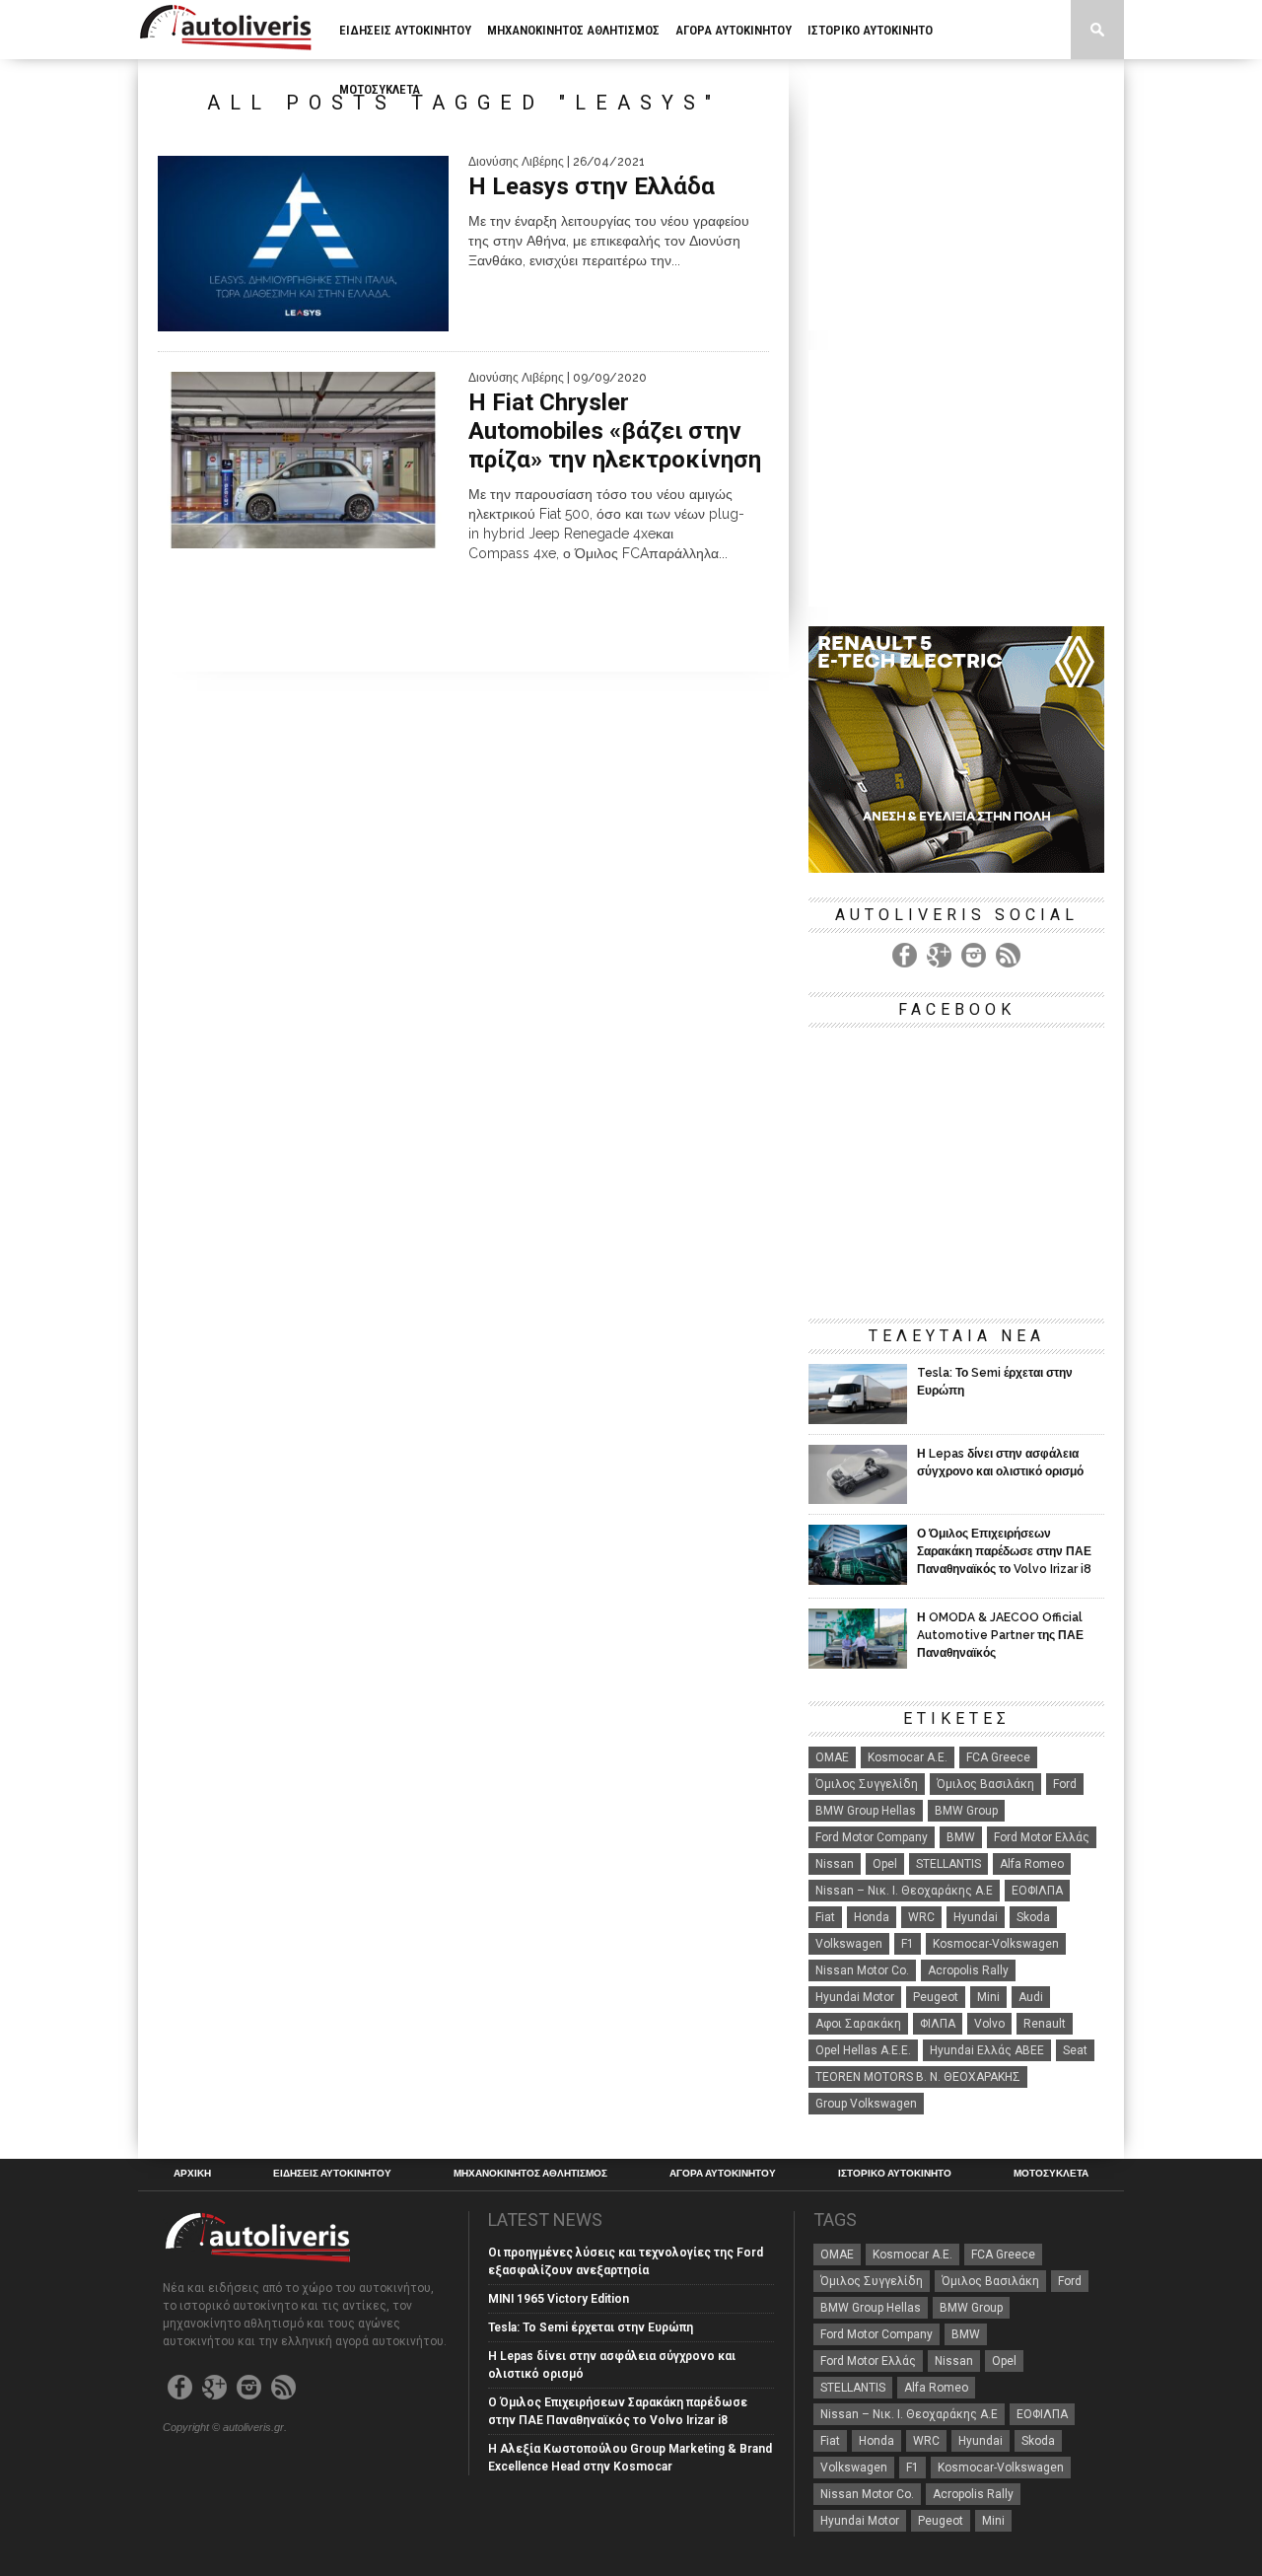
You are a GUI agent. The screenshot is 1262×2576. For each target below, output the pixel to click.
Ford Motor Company (872, 1837)
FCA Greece (998, 1757)
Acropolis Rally (968, 1970)
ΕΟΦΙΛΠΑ (1037, 1891)
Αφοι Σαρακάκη (858, 2024)
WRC (921, 1917)
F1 (908, 1944)
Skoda (1033, 1917)
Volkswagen (849, 1944)
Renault (1045, 2024)
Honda (872, 1917)
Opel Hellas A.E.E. (863, 2050)
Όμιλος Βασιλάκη (985, 1784)
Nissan (835, 1864)
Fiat (825, 1917)
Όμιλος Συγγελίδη (867, 1784)
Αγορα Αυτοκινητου (734, 30)
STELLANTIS (948, 1864)
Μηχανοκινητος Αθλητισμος (573, 30)
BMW (961, 1837)
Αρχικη (192, 2174)
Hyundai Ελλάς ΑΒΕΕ (987, 2050)
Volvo (989, 2024)
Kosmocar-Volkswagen (996, 1944)
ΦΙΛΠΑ (938, 2024)
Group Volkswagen (866, 2104)
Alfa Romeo (1032, 1864)
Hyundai (976, 1917)
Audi (1031, 1997)
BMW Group (966, 1811)
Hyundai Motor (855, 1997)
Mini (988, 1997)
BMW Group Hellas (866, 1811)
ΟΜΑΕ (832, 1757)
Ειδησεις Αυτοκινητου (405, 30)
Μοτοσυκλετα (380, 89)
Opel (885, 1864)
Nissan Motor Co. (862, 1970)
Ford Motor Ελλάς (1042, 1837)
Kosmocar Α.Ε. (908, 1757)
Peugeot (936, 1997)
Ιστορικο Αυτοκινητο (870, 30)
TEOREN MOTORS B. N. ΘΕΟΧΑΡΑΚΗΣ (918, 2077)
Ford (1065, 1784)
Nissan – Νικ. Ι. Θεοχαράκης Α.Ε (904, 1891)
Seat (1075, 2050)
